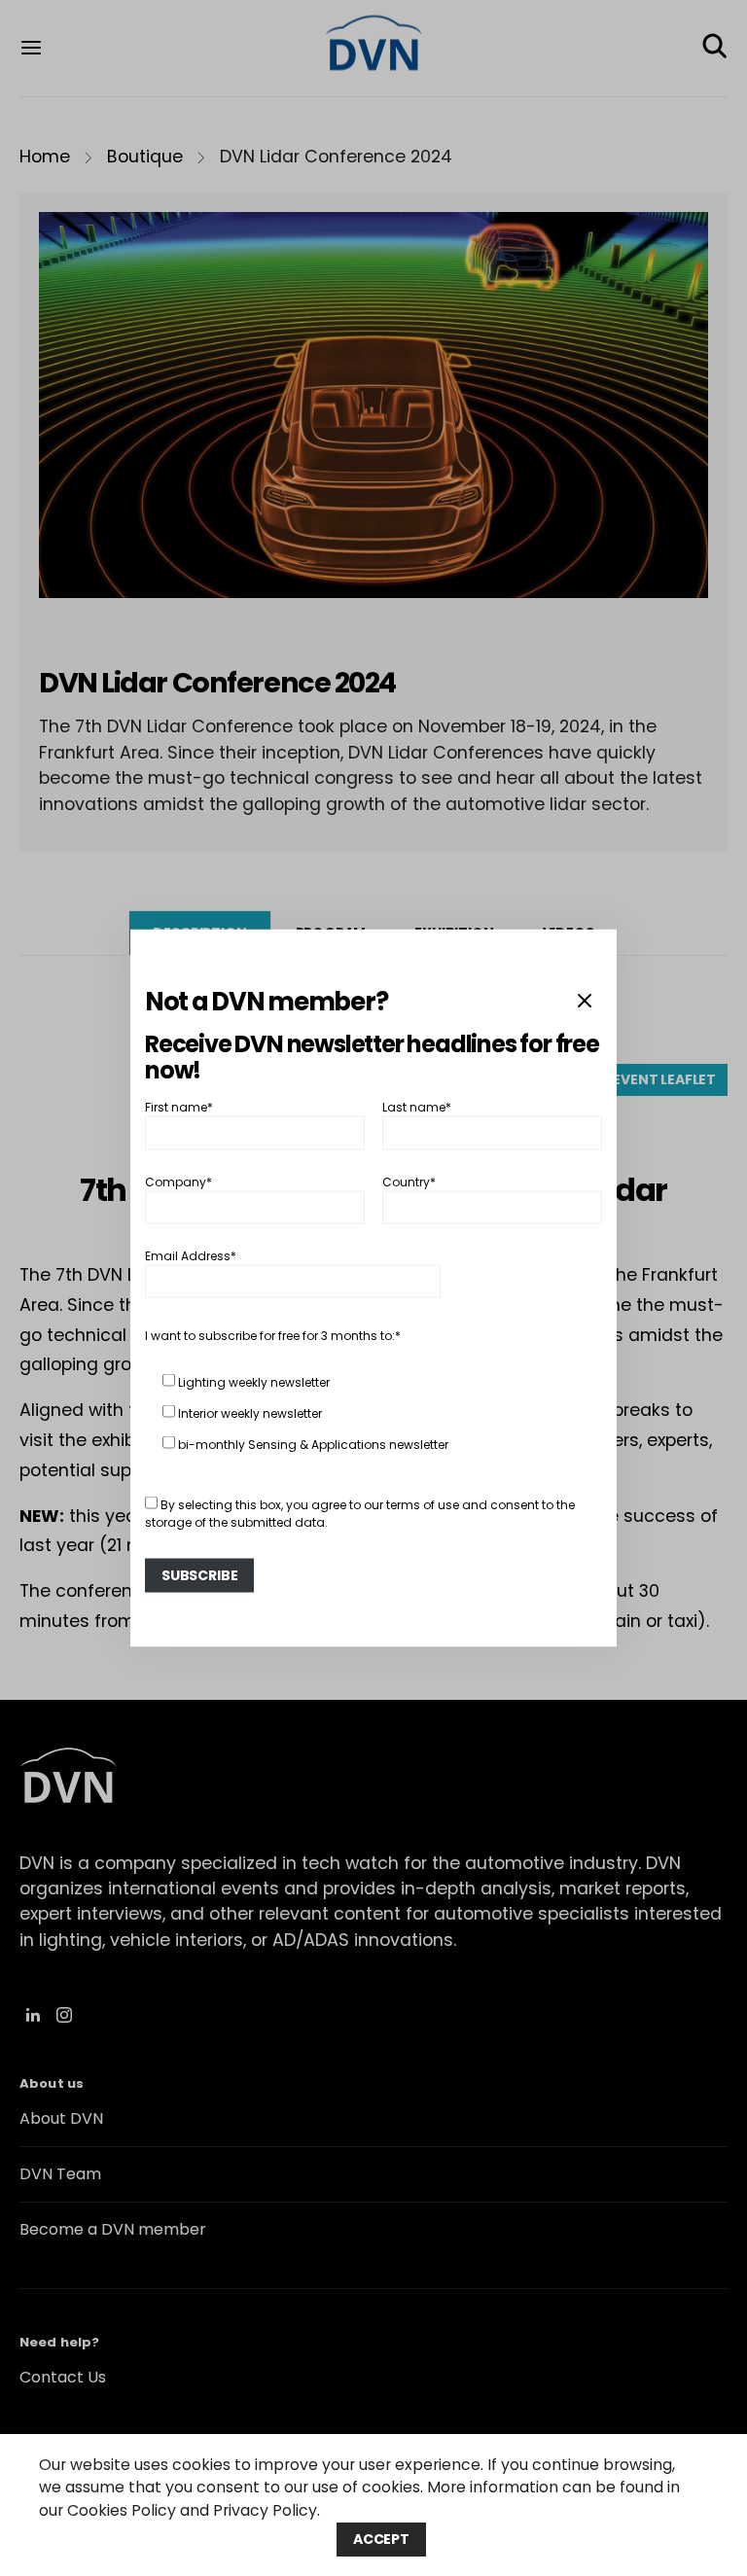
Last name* (417, 1107)
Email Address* (191, 1256)
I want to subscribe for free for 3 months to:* (273, 1336)
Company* (178, 1181)
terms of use (423, 1505)
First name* (179, 1107)
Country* (409, 1181)
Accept (381, 2539)
